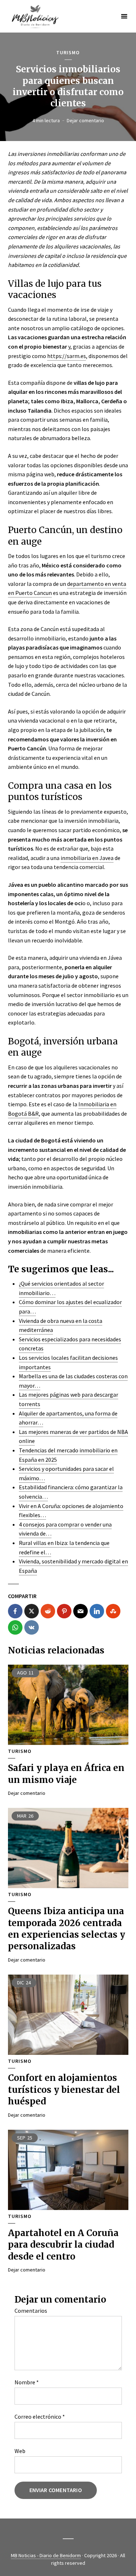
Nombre (27, 2382)
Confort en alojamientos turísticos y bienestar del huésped (64, 2090)
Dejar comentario (85, 120)
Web (20, 2451)
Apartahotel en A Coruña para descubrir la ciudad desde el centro (63, 2245)
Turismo (68, 53)
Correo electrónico (40, 2417)
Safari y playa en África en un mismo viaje (66, 1774)
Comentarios (31, 2311)
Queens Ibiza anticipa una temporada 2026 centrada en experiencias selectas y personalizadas (67, 1929)
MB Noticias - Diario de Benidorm (46, 2555)
